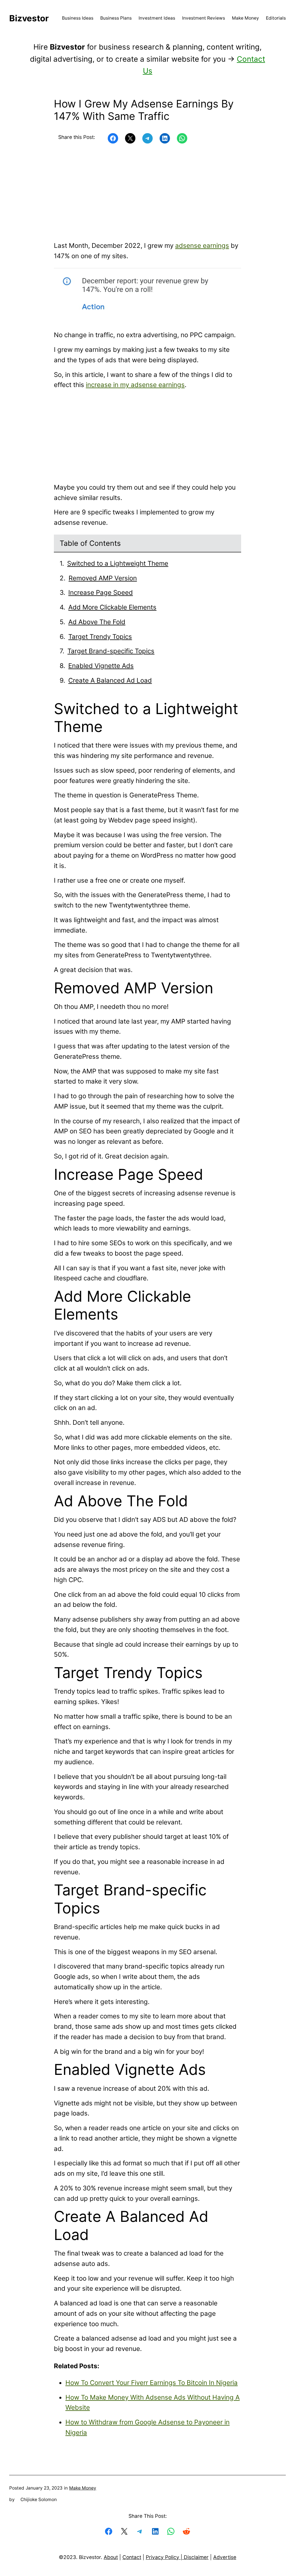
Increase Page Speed (101, 592)
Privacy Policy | (165, 2557)
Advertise (225, 2557)
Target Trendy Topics (100, 636)
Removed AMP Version (103, 578)
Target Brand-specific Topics (111, 651)
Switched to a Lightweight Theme (118, 563)
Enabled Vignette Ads (101, 666)
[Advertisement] (147, 193)
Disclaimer (196, 2557)
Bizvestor (29, 18)
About (111, 2557)
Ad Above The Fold (97, 622)
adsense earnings (202, 245)
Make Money (83, 2488)
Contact (132, 2557)
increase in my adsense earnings (135, 385)
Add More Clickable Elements (112, 607)
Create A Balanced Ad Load (110, 680)
